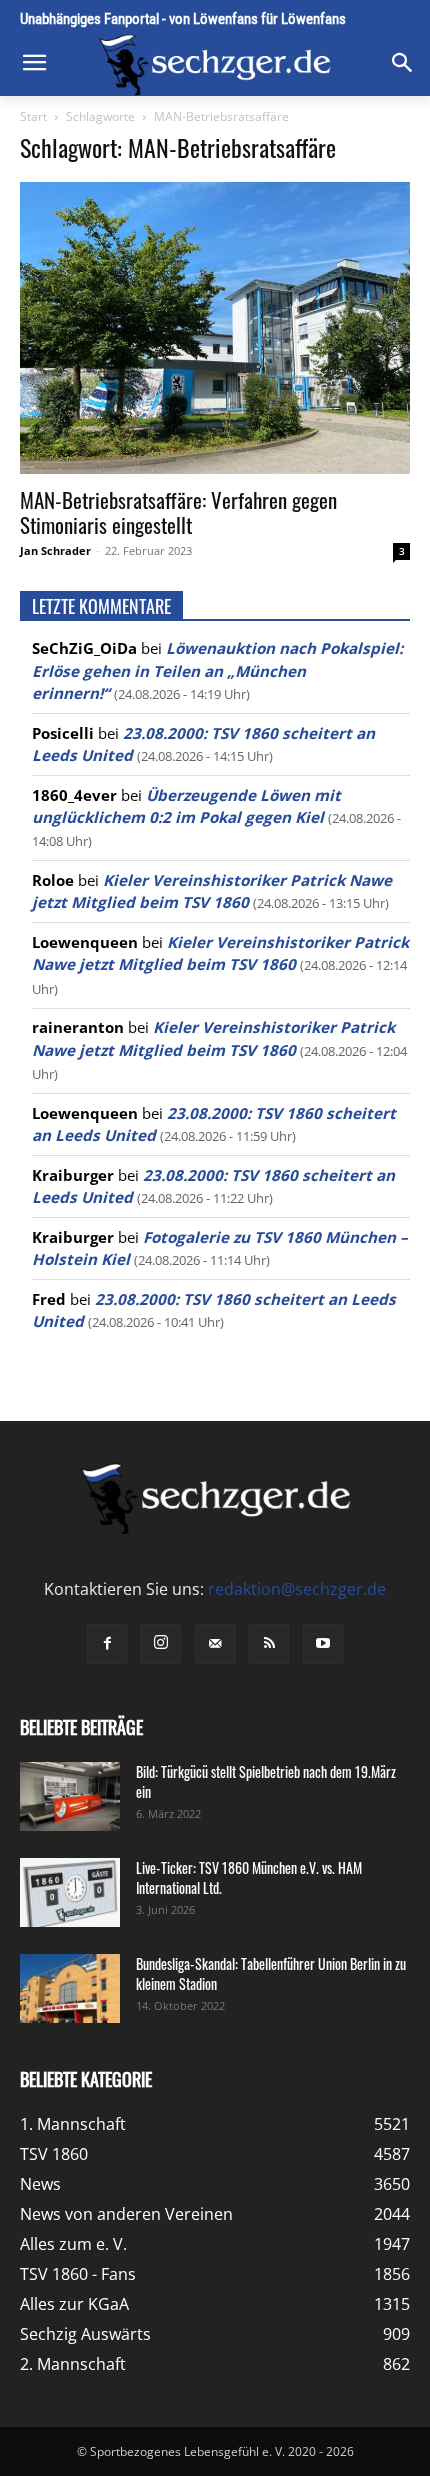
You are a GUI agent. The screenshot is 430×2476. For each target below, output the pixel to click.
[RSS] (269, 1644)
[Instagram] (161, 1644)
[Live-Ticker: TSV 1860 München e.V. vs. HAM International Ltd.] (70, 1892)
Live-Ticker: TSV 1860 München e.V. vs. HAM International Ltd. (249, 1877)
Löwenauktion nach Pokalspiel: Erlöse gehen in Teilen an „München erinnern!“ (217, 670)
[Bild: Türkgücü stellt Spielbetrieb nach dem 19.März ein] (70, 1796)
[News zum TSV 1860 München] (215, 65)
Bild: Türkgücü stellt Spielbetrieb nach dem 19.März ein (266, 1781)
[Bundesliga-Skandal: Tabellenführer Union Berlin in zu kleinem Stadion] (70, 1988)
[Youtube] (323, 1644)
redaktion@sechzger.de (297, 1589)
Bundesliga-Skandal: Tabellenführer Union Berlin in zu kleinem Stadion (271, 1973)
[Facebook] (107, 1644)
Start (33, 116)
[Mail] (215, 1644)
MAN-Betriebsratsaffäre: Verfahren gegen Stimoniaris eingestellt (178, 512)
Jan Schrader (55, 550)
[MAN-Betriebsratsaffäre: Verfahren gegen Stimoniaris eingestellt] (215, 328)
